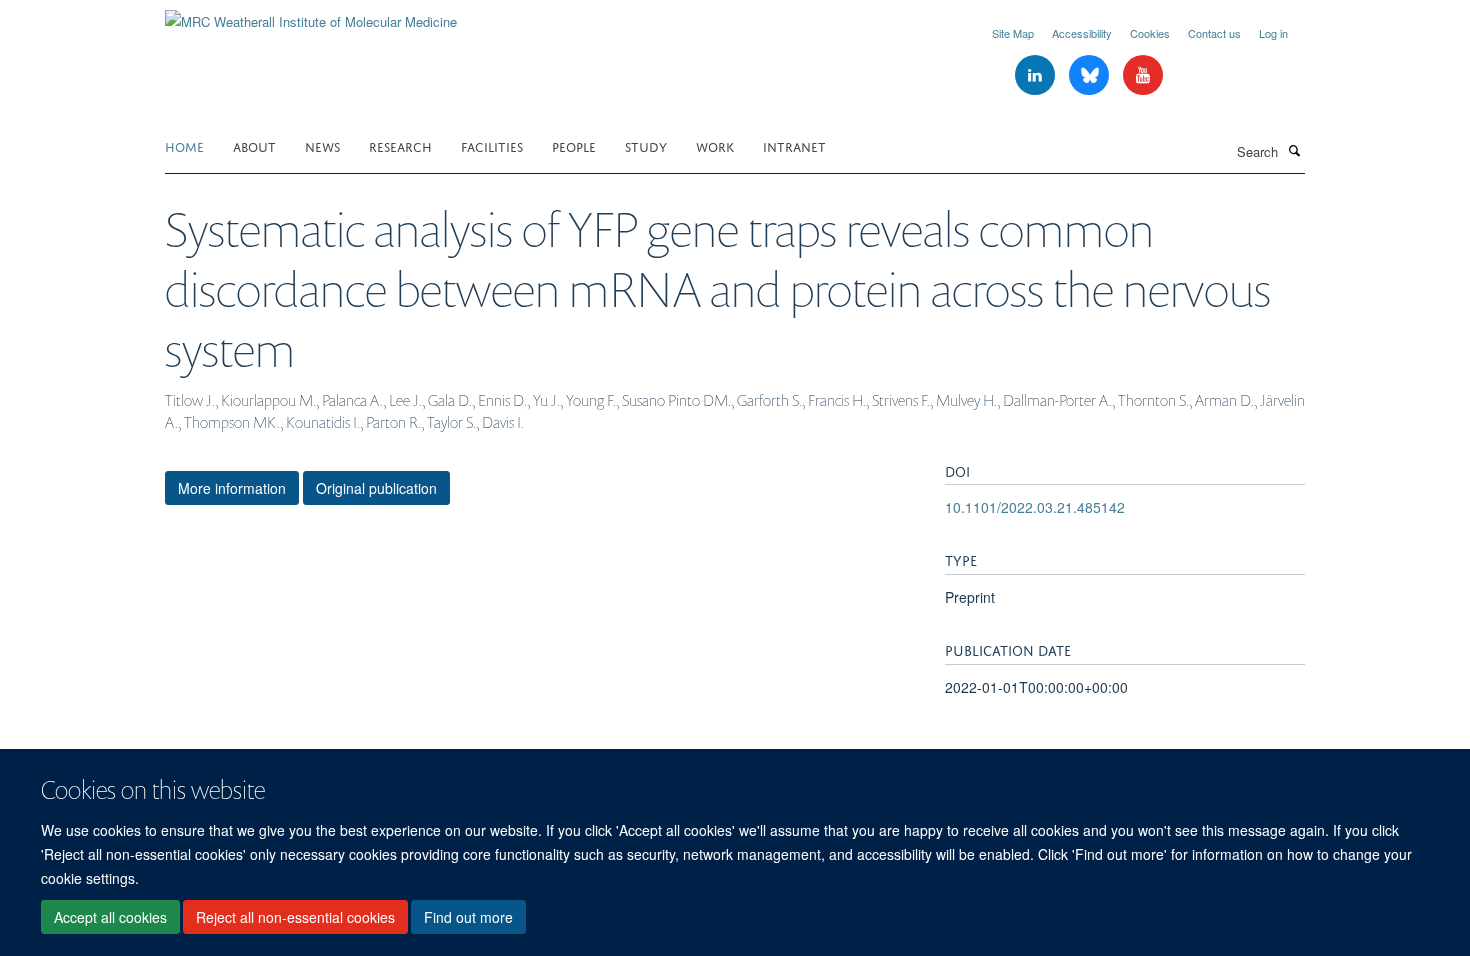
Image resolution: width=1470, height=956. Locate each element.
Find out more (468, 917)
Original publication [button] (376, 488)
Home (184, 145)
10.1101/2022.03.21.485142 (1035, 507)
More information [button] (232, 488)
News (322, 145)
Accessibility (1082, 33)
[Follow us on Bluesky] (1091, 75)
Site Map (1013, 33)
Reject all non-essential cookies (295, 917)
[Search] (1294, 150)
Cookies (1150, 33)
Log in (1273, 33)
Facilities (492, 145)
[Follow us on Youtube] (1143, 75)
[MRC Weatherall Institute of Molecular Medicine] (311, 14)
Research (400, 145)
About (254, 145)
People (574, 145)
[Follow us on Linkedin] (1037, 75)
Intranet (794, 145)
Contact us (1214, 33)
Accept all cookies (110, 917)
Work (715, 145)
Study (646, 145)
